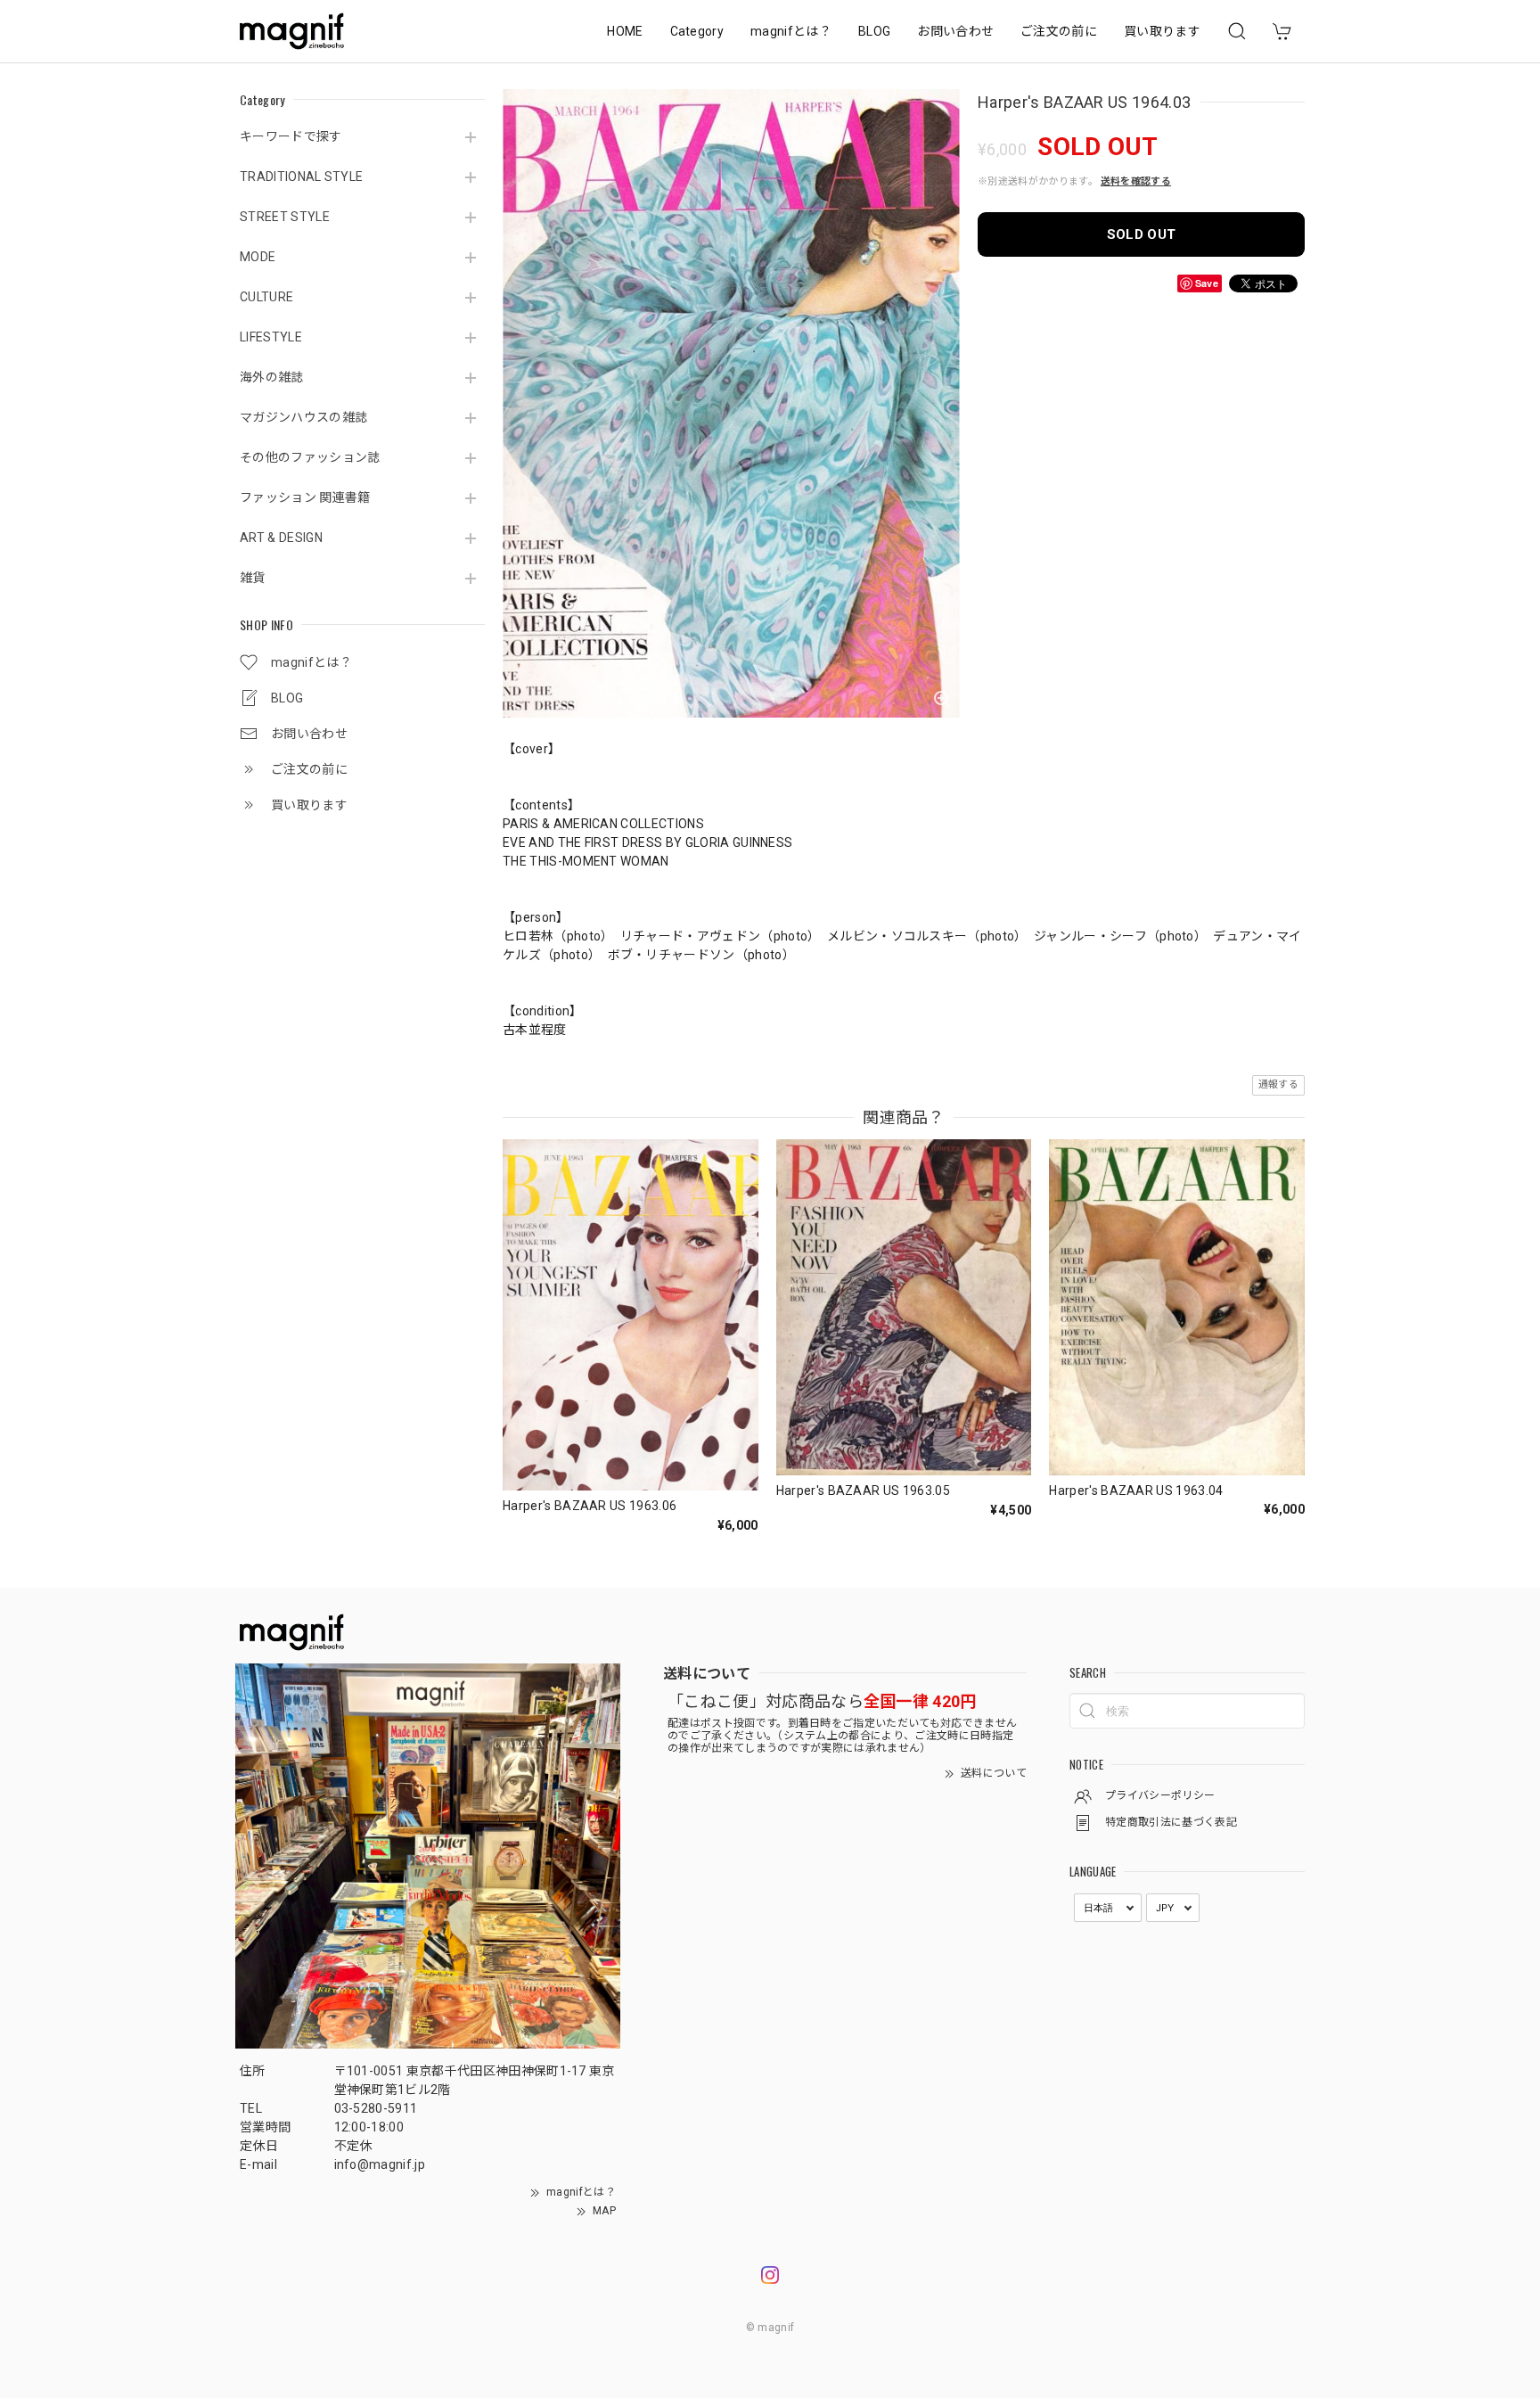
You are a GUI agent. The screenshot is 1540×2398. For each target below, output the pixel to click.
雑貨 (253, 578)
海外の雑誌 (272, 377)
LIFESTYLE (271, 337)
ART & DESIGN (281, 538)
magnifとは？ (791, 31)
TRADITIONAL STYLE (301, 177)
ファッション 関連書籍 (305, 497)
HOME (625, 31)
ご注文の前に (1059, 31)
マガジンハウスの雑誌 (303, 417)
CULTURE (266, 297)
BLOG (874, 31)
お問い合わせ (955, 31)
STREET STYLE (285, 217)
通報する (1278, 1084)
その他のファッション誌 (310, 457)
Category (697, 31)
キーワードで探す (291, 136)
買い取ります (1162, 31)
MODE (258, 257)
